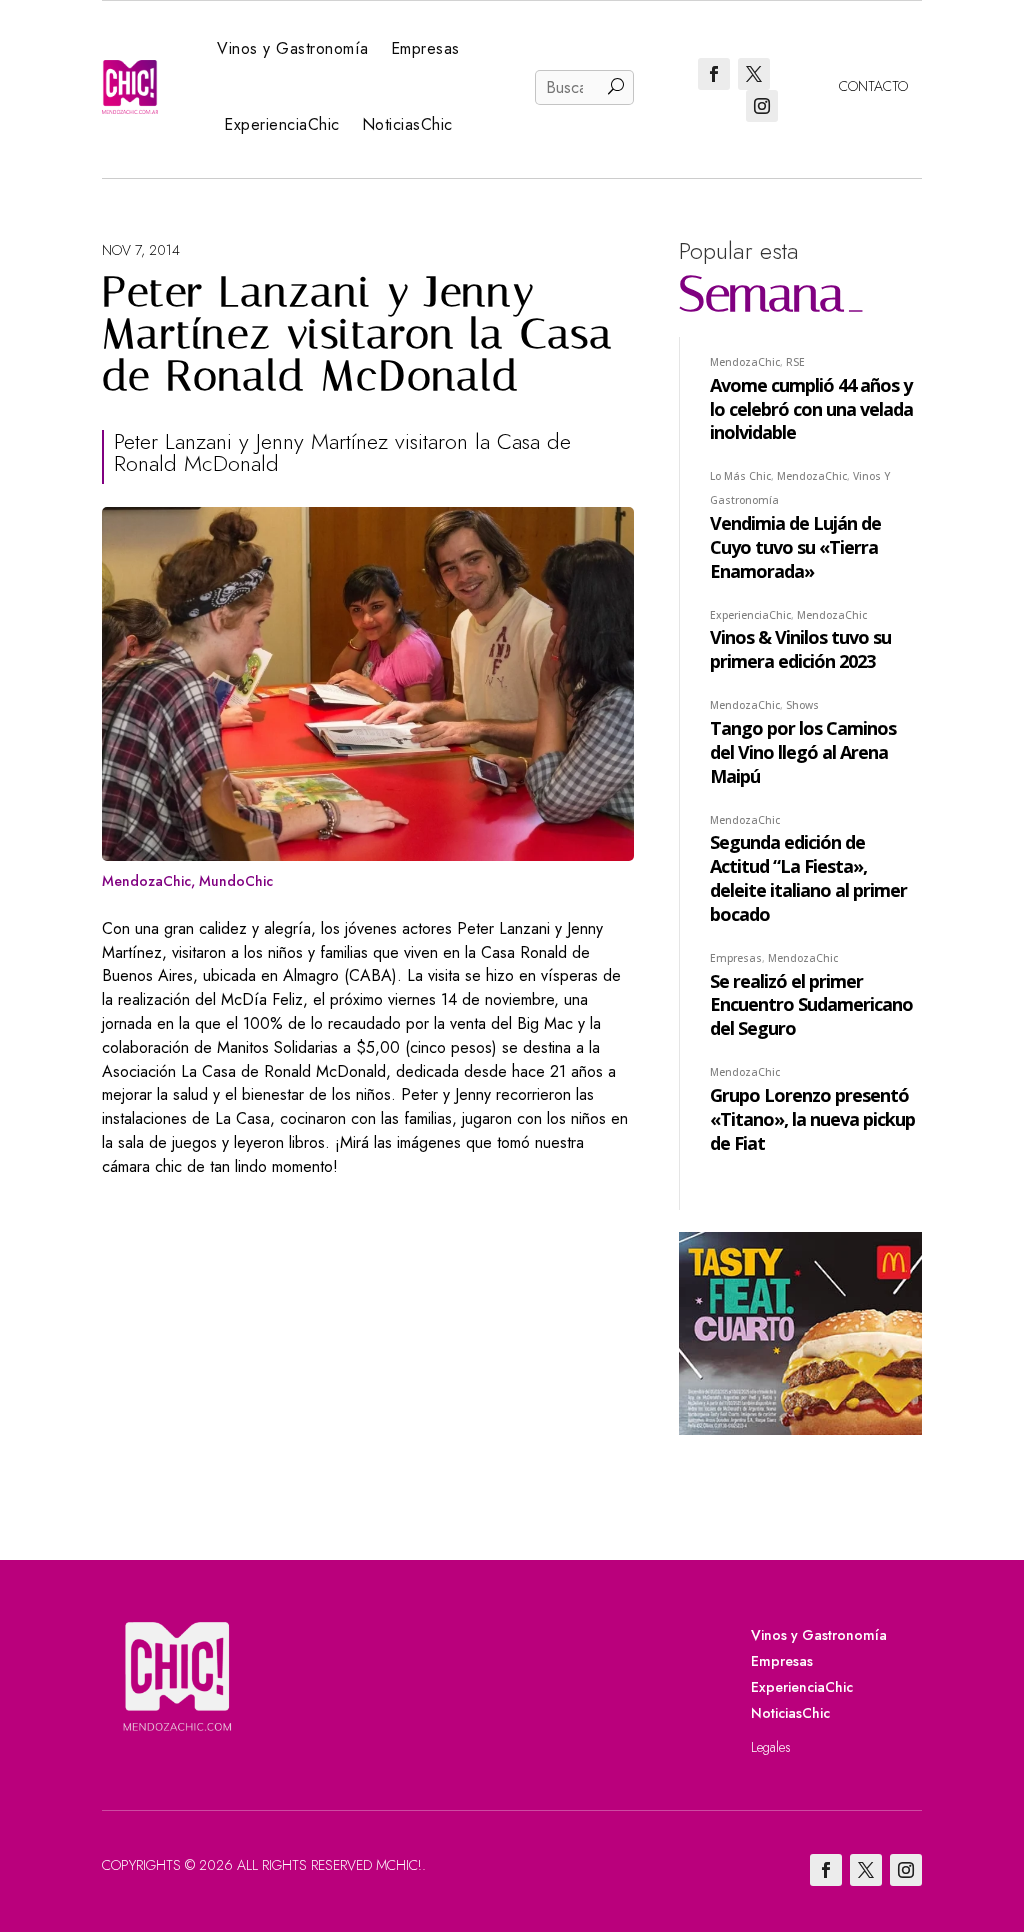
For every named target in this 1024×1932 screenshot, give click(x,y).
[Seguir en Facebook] (714, 74)
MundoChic (236, 881)
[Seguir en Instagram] (762, 106)
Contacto (873, 86)
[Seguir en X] (754, 74)
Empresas (425, 48)
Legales (771, 1747)
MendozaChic (146, 881)
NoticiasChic (407, 124)
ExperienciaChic (282, 124)
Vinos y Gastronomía (293, 48)
